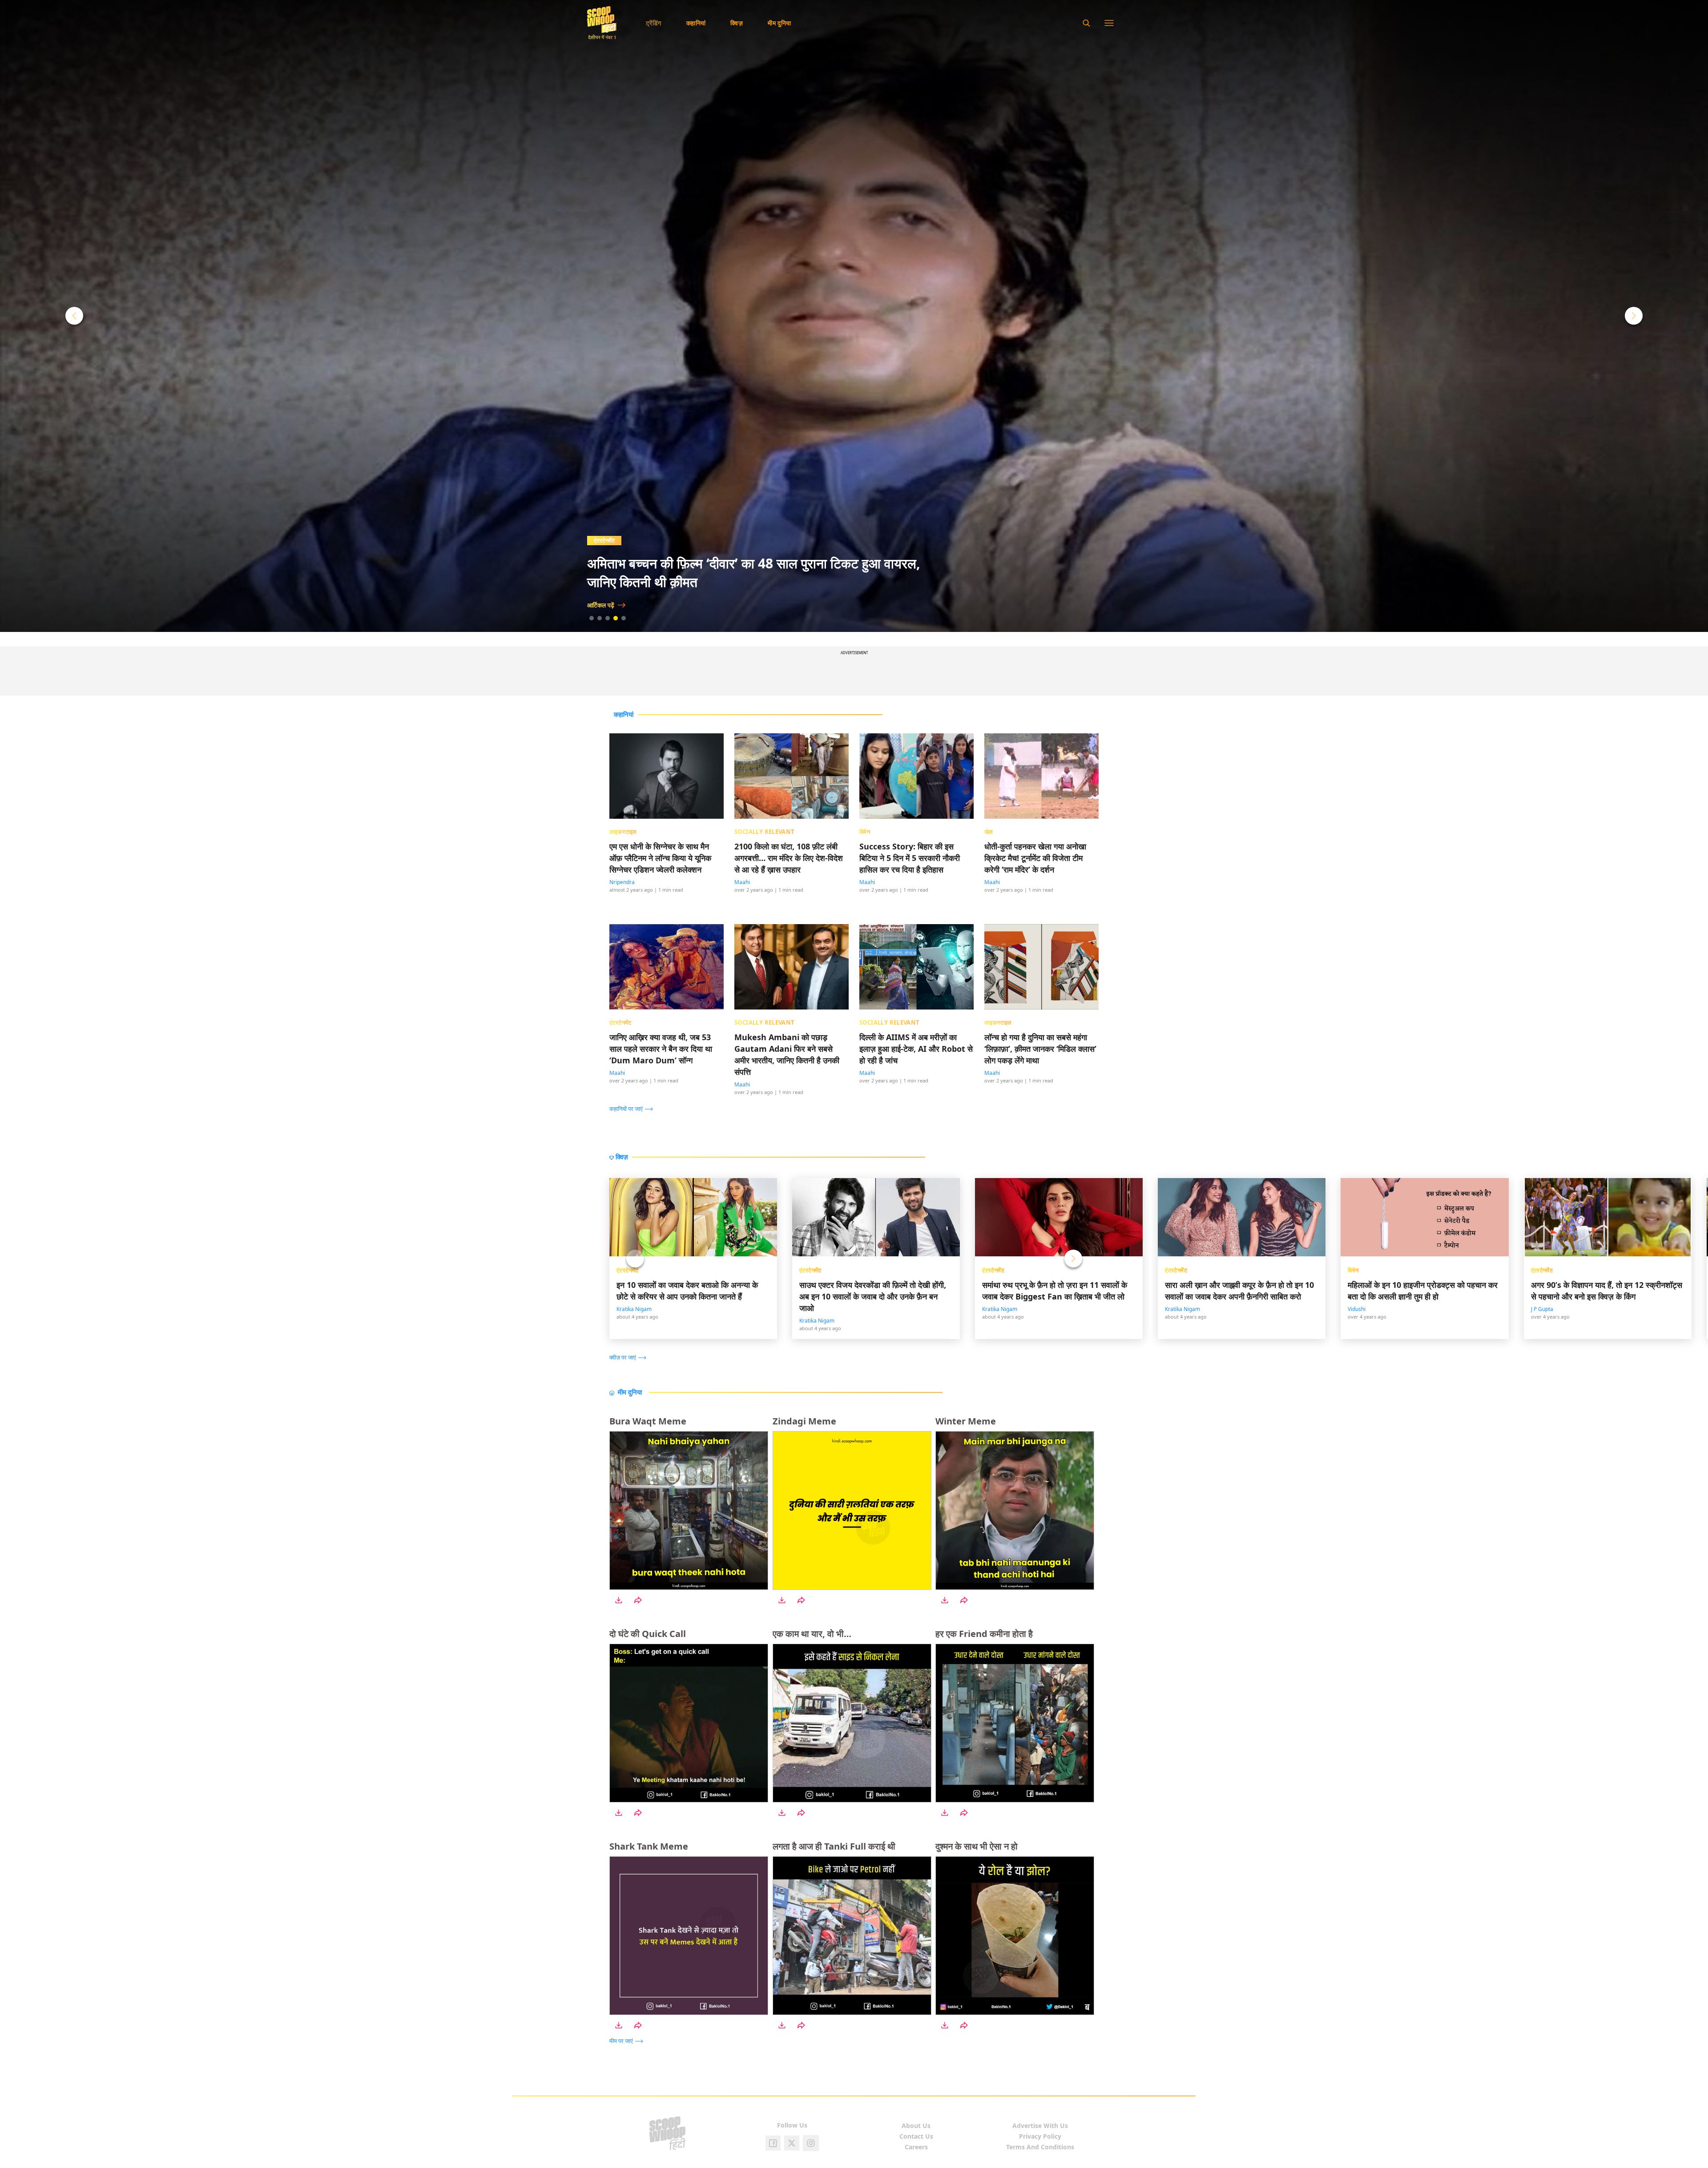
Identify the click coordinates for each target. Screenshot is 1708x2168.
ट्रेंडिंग (654, 23)
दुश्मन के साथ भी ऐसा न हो (977, 1846)
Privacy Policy (1040, 2136)
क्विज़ (737, 23)
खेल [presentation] (989, 832)
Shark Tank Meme (649, 1846)
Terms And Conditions (1040, 2147)
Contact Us (916, 2136)
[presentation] (633, 1108)
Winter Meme (966, 1421)
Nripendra (622, 882)
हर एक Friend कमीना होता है (984, 1634)
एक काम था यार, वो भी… (812, 1634)
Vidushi (1357, 1309)
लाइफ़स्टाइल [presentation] (623, 832)
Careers (916, 2147)
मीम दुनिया (779, 23)
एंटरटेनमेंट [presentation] (620, 1022)
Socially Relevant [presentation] (765, 832)
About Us (916, 2126)
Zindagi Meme (804, 1421)
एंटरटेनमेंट (628, 1270)
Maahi (742, 882)
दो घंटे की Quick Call (648, 1634)
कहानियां (696, 23)
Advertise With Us (1040, 2126)
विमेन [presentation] (865, 832)
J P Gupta (1542, 1309)
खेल (598, 540)
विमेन (1353, 1270)
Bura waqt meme (648, 1421)
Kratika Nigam (634, 1309)
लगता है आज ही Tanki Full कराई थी (834, 1846)
